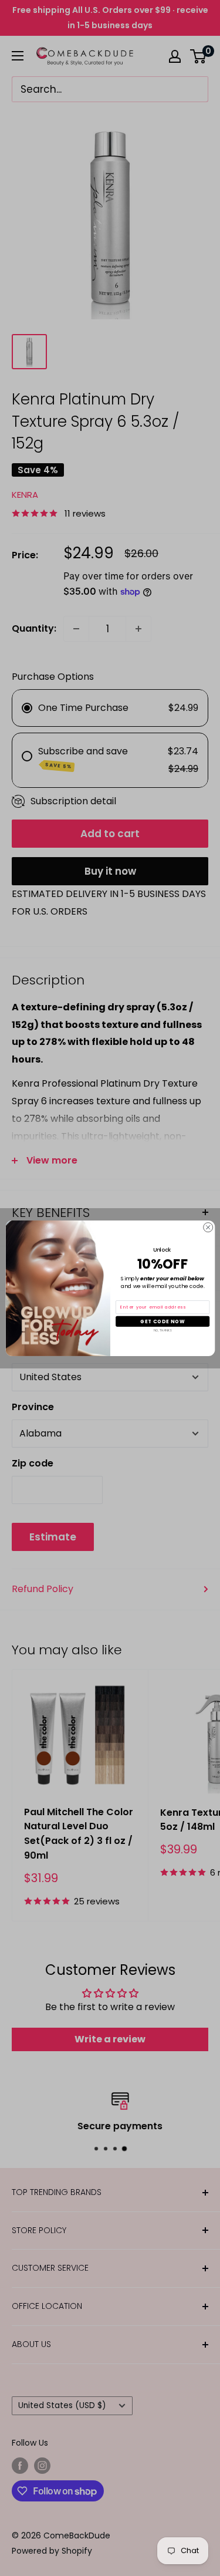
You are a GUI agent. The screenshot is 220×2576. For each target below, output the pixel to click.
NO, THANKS (162, 1330)
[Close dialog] (208, 1227)
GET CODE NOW (162, 1321)
